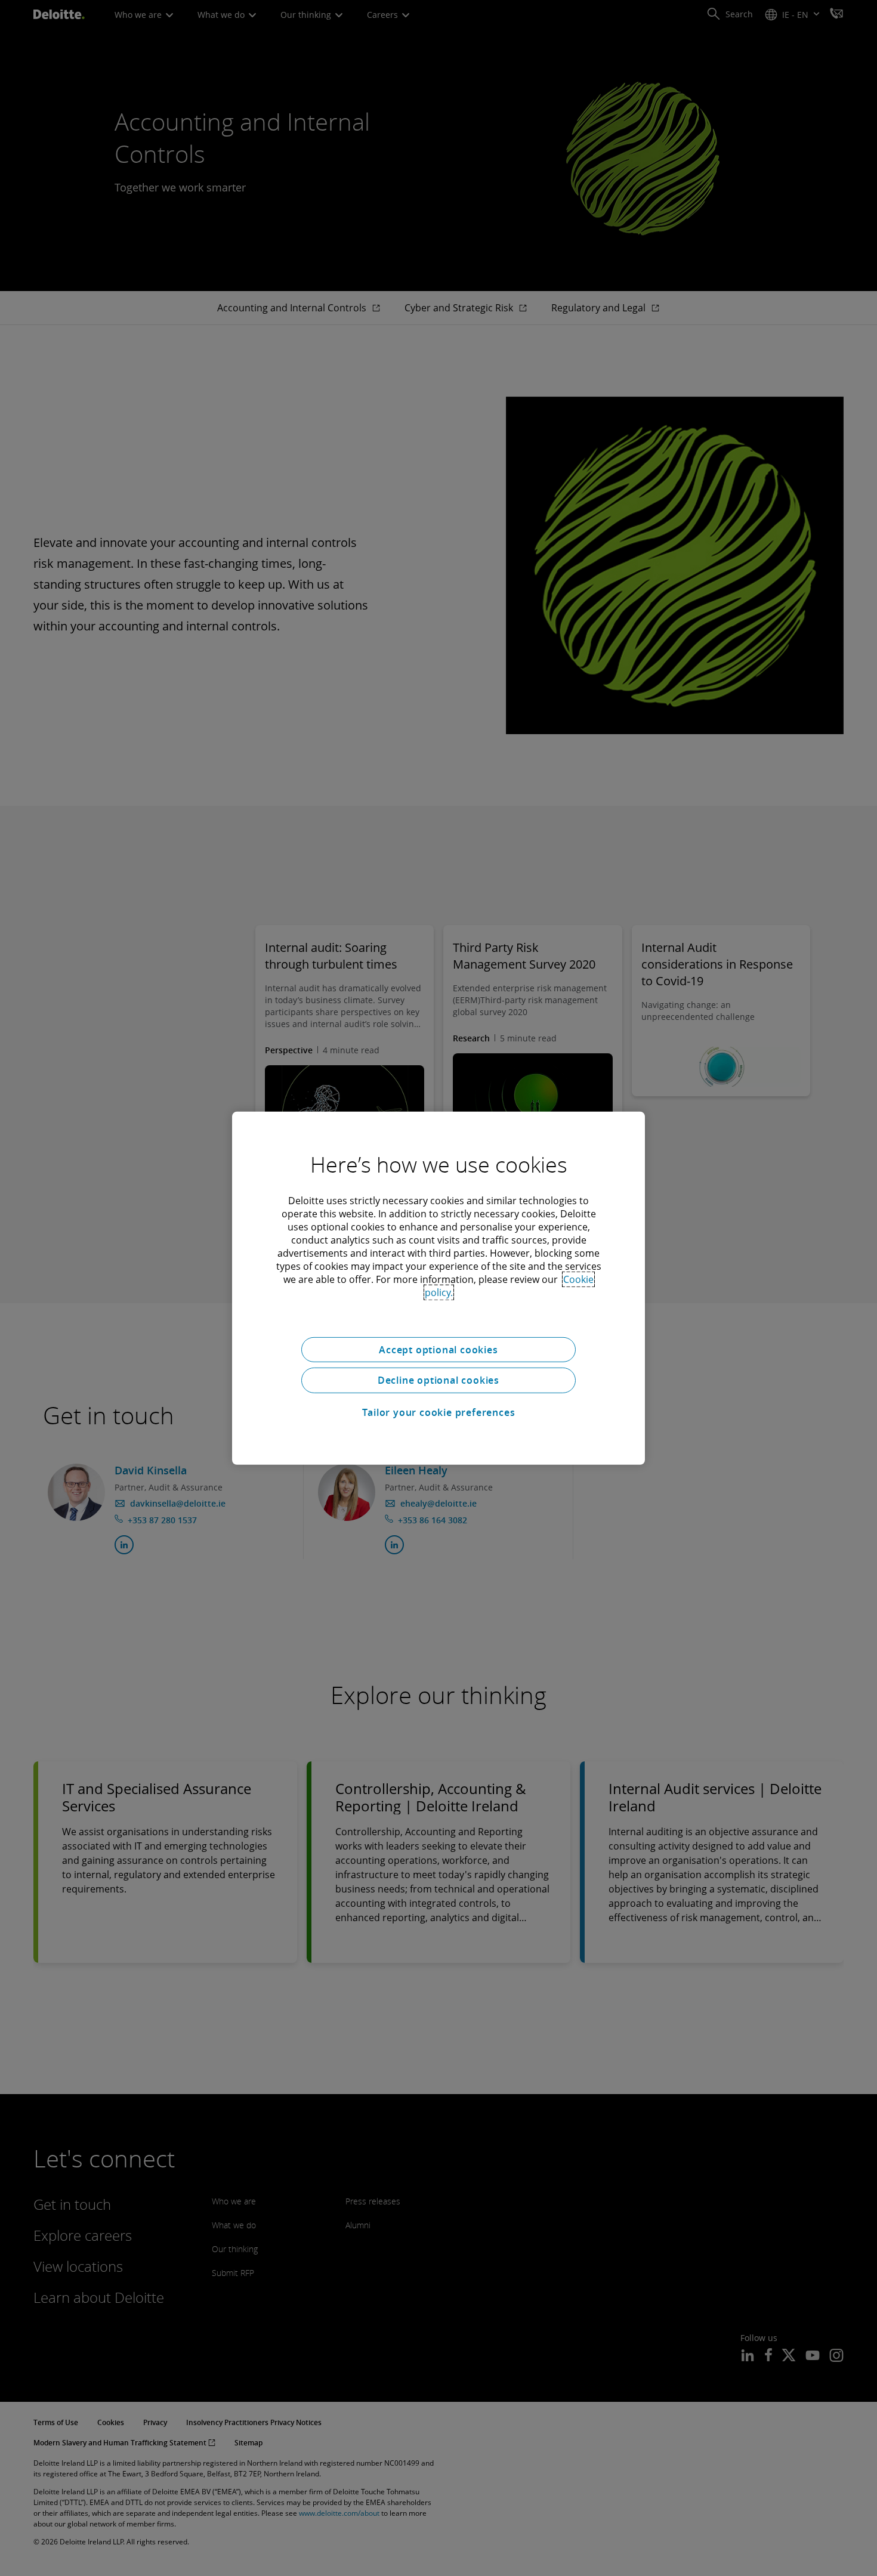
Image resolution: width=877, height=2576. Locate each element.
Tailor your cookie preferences (439, 1412)
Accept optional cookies (438, 1349)
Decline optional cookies (438, 1380)
